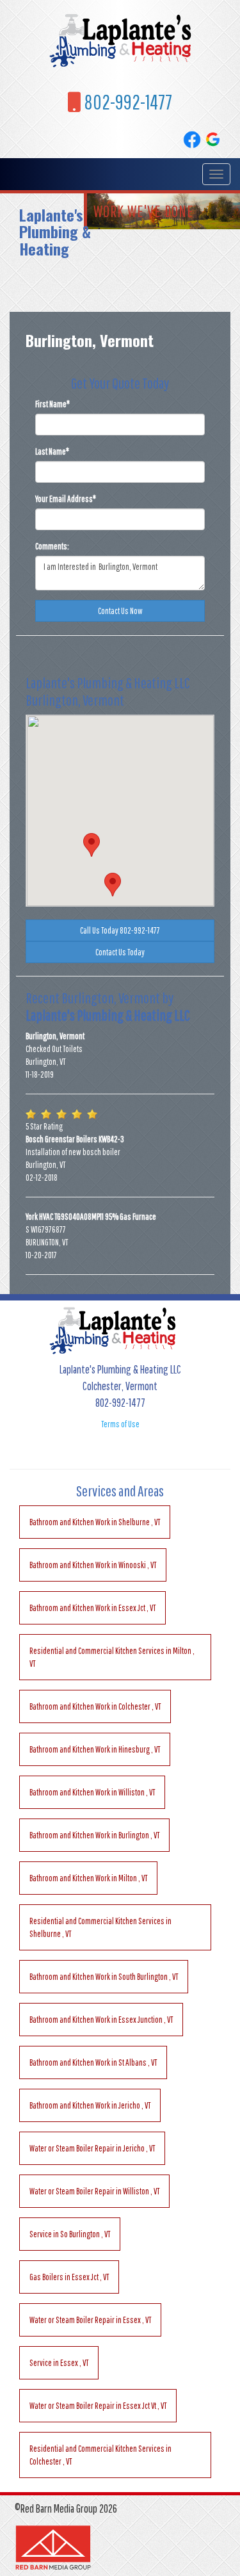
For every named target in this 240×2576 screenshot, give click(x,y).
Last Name (52, 451)
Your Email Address (66, 499)
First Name (52, 404)
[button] (113, 885)
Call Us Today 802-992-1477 (120, 930)
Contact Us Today (120, 952)
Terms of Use (120, 1424)
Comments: (52, 546)
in (95, 1522)
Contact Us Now (120, 611)
